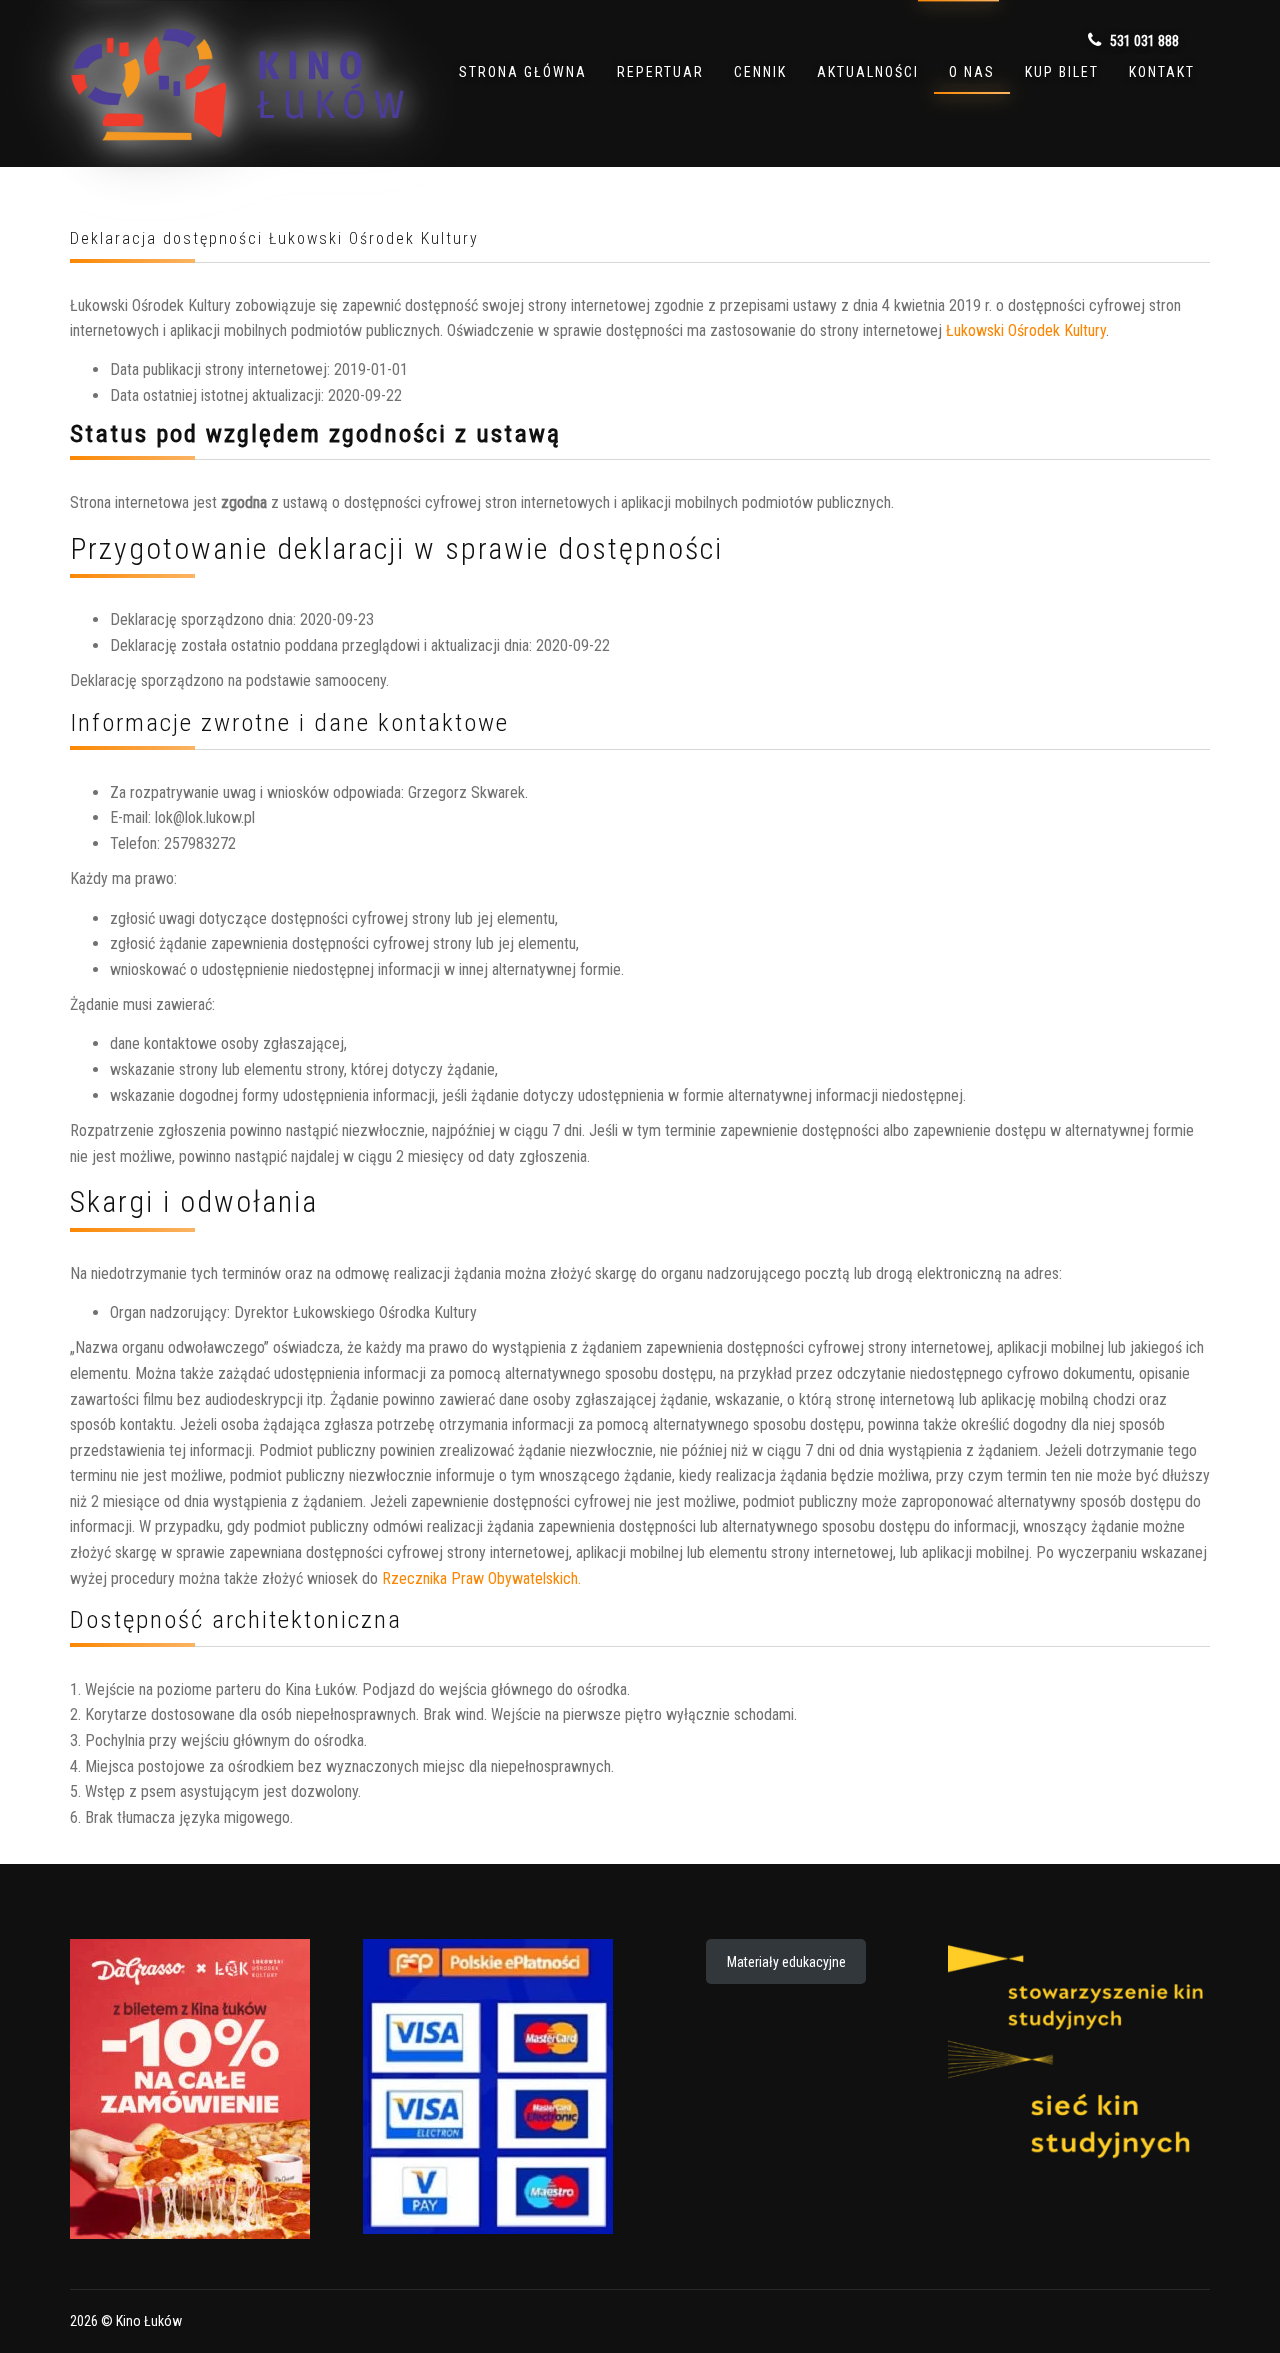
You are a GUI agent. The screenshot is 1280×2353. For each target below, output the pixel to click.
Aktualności (868, 72)
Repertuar (660, 72)
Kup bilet (1062, 72)
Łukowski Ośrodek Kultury (1026, 330)
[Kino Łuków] (237, 84)
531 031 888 (1143, 41)
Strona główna (523, 72)
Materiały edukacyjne (786, 1962)
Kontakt (1162, 72)
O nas (972, 72)
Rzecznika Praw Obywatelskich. (481, 1578)
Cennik (760, 72)
